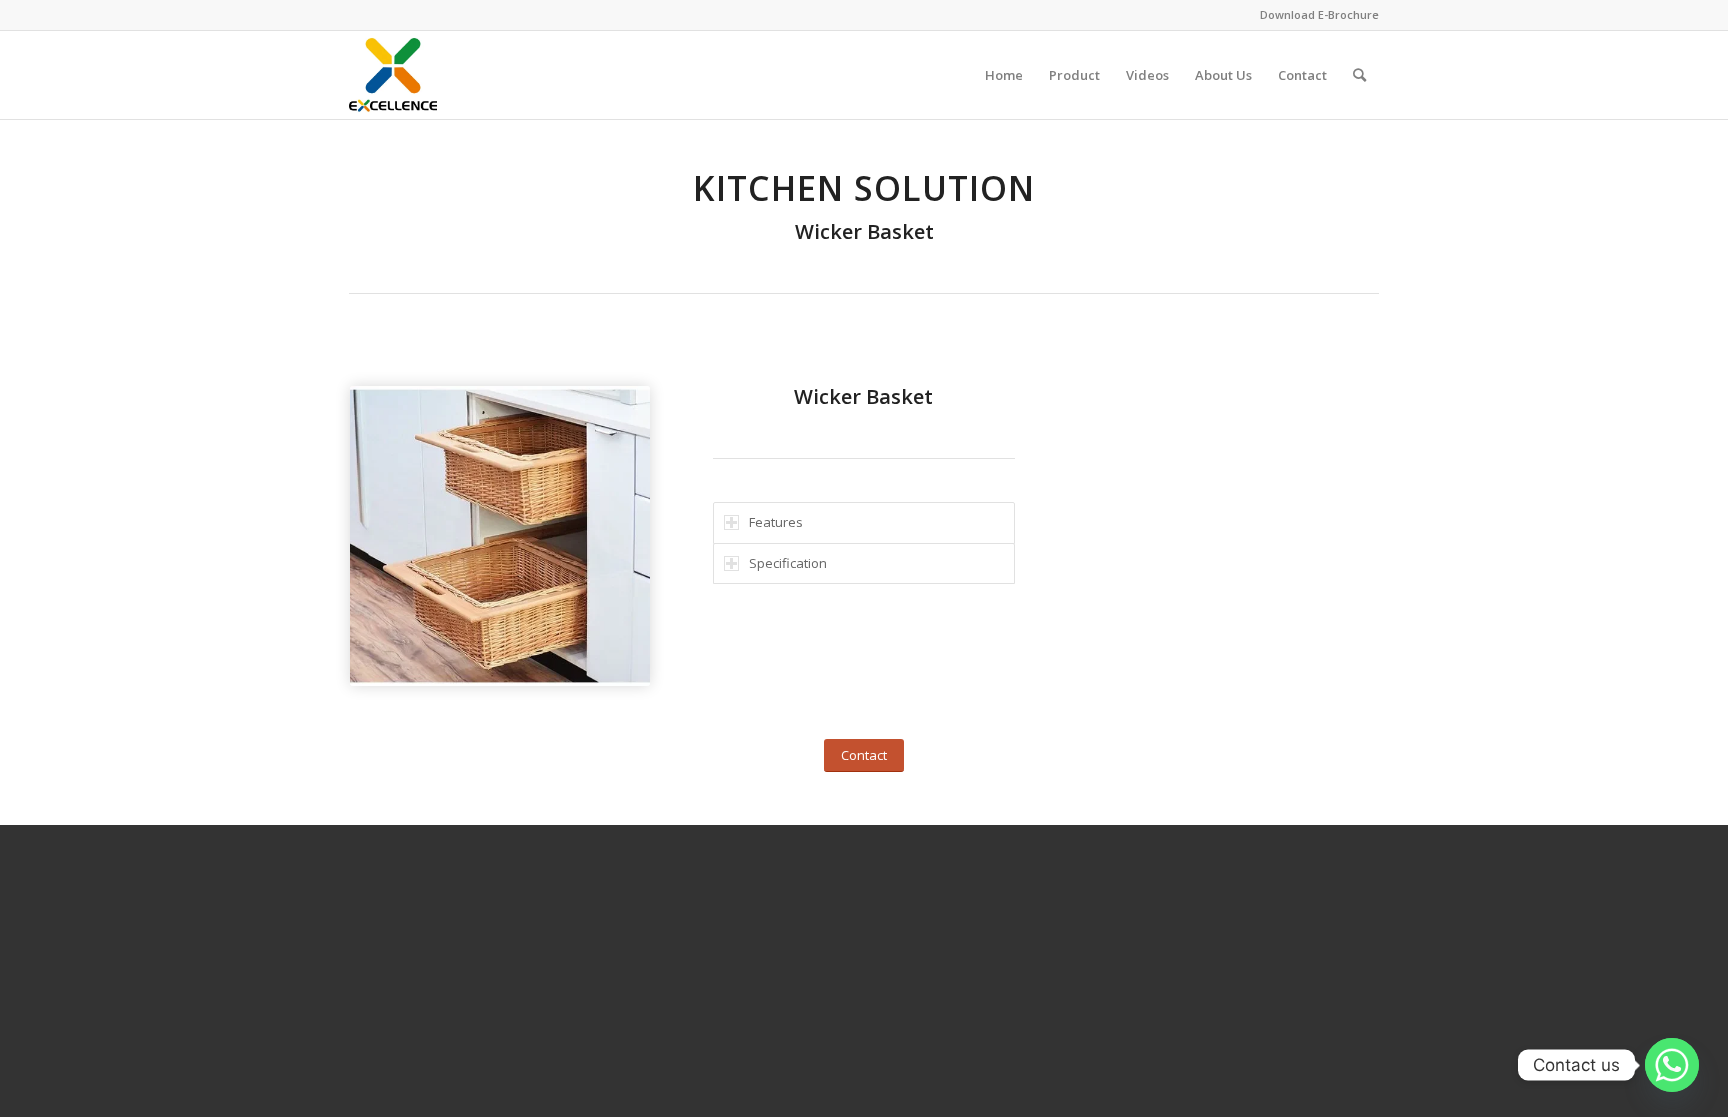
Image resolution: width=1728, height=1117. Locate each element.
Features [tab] (776, 522)
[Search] (1359, 75)
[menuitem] (1004, 75)
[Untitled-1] (393, 75)
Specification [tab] (788, 563)
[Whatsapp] (1672, 1065)
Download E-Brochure (1319, 14)
